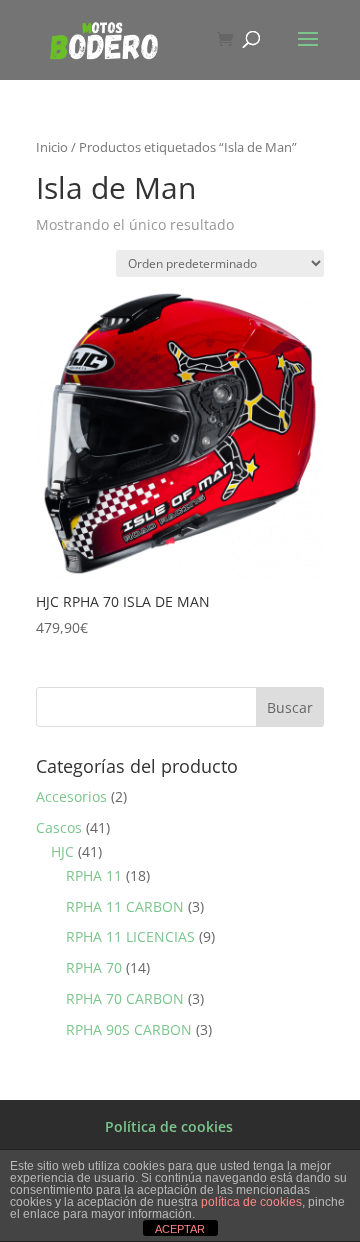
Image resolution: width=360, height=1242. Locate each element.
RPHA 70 (94, 967)
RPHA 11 (94, 875)
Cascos (59, 827)
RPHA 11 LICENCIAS (130, 936)
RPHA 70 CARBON (125, 998)
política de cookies (251, 1202)
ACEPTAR (180, 1229)
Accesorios (71, 796)
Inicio (52, 147)
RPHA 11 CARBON (125, 906)
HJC (62, 851)
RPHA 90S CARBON (129, 1029)
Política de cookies (169, 1126)
